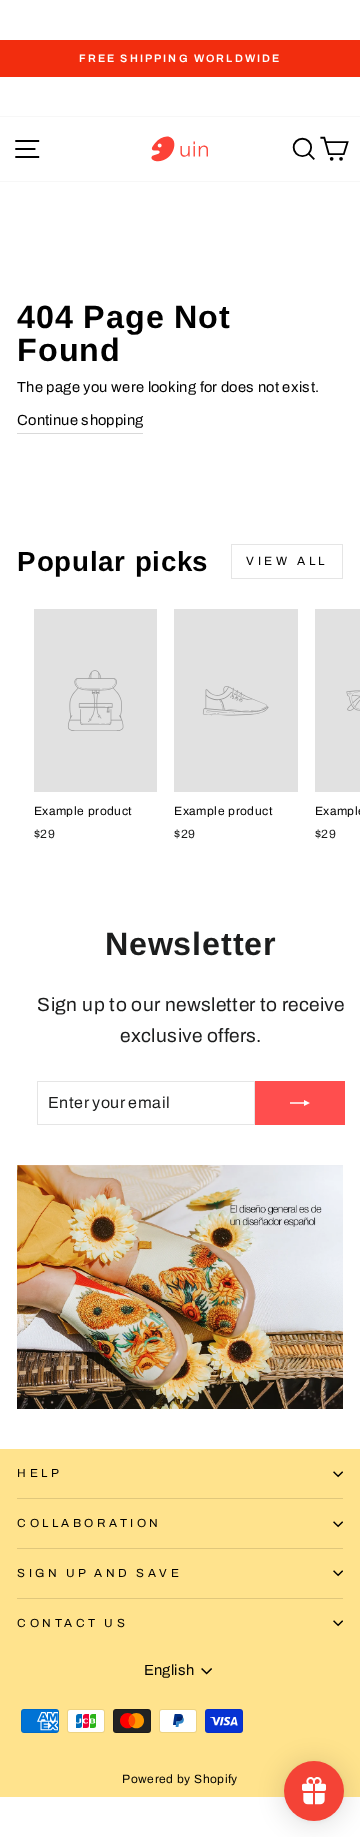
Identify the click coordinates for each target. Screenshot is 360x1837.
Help (39, 1473)
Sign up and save (100, 1573)
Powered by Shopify (180, 1779)
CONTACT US (72, 1623)
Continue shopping (80, 420)
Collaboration (89, 1523)
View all (287, 561)
